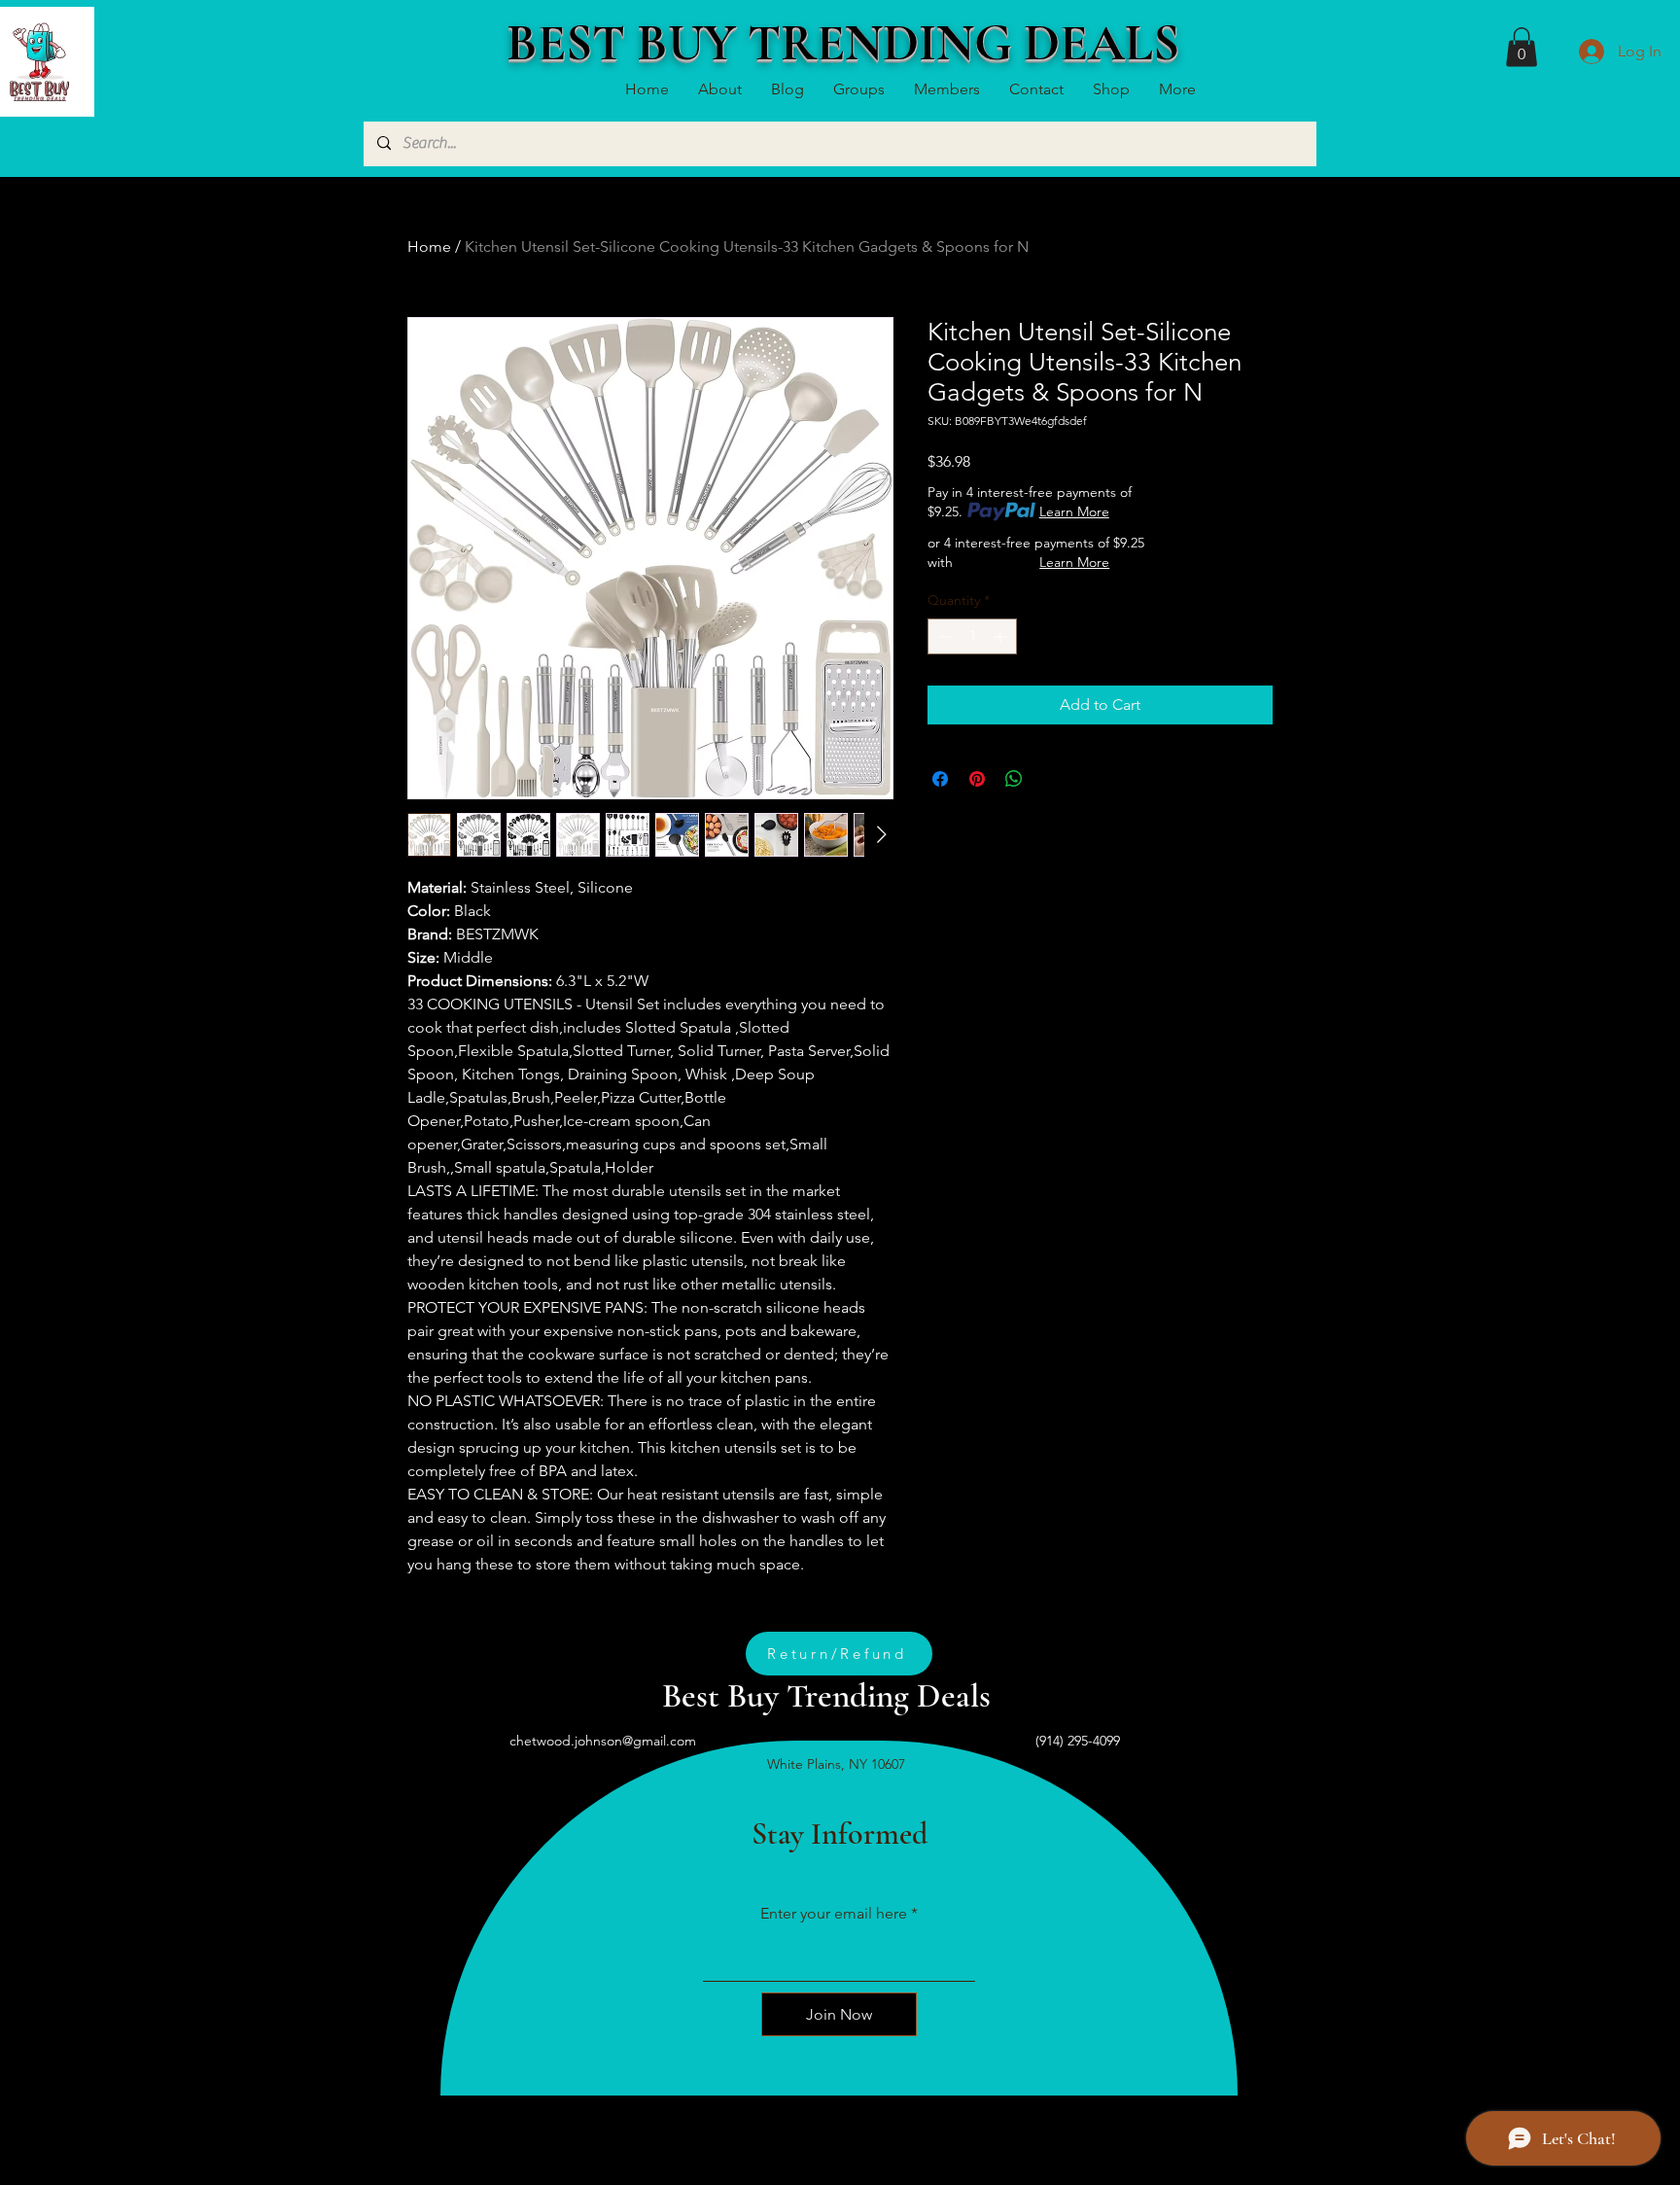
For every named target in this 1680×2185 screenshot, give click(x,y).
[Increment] (1002, 636)
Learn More (1074, 511)
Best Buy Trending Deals (826, 1696)
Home (429, 247)
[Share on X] (1051, 779)
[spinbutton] (972, 636)
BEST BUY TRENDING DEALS (843, 43)
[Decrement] (943, 636)
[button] (1522, 47)
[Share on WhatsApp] (1014, 779)
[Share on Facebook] (940, 779)
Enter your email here (834, 1914)
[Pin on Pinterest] (977, 779)
